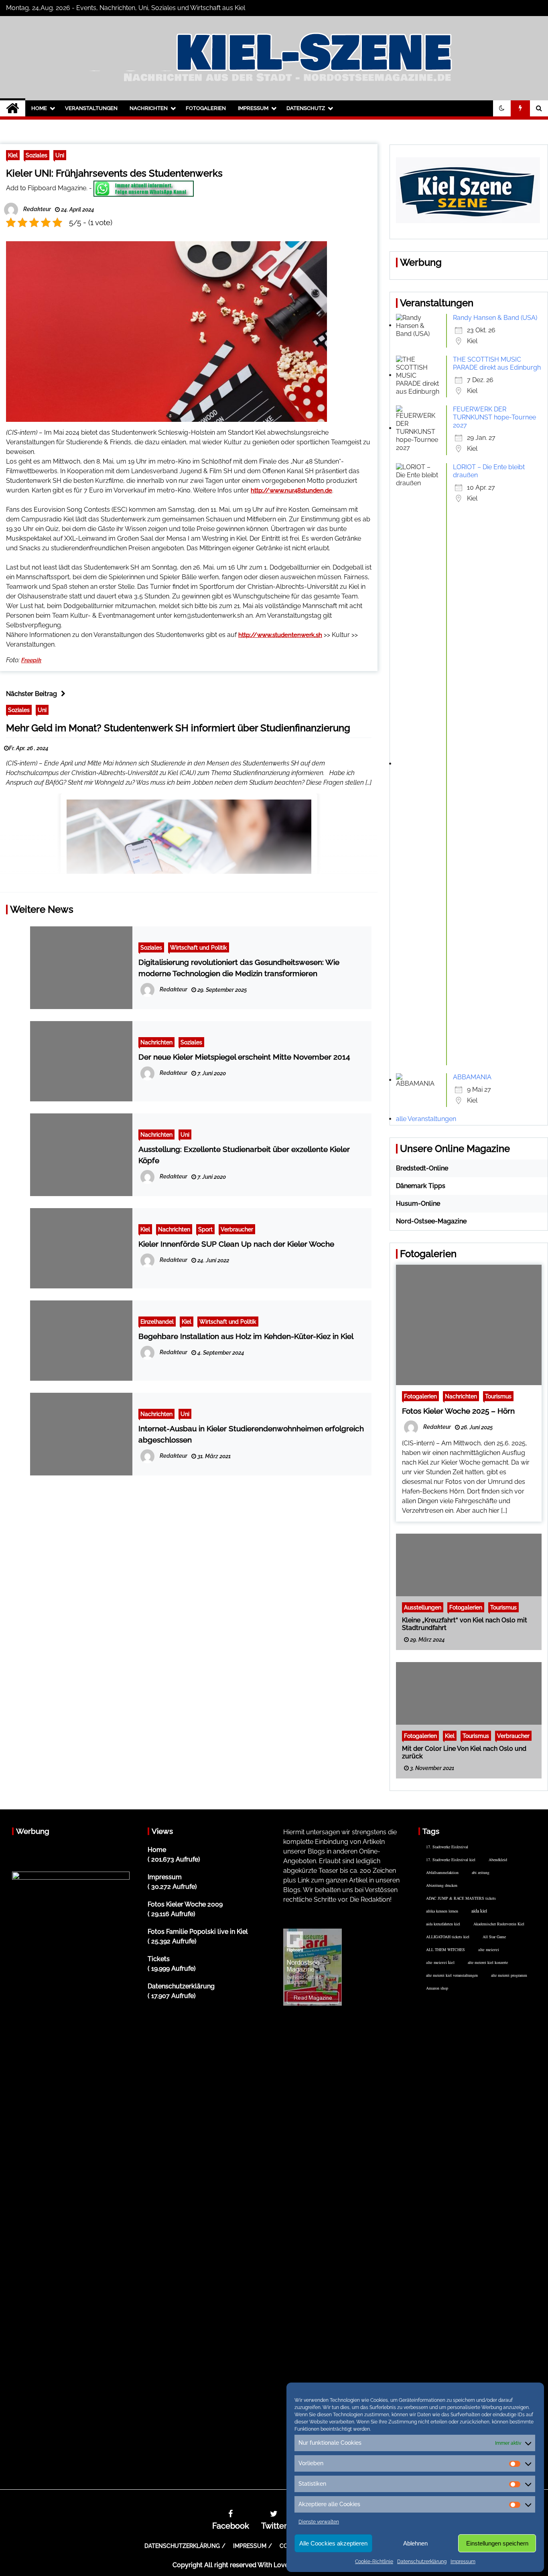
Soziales (37, 155)
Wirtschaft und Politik (199, 947)
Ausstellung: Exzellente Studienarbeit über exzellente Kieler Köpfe (244, 1155)
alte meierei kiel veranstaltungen (452, 1975)
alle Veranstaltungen (426, 1119)
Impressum (463, 2562)
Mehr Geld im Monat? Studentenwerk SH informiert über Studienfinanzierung (178, 728)
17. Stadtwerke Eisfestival (447, 1847)
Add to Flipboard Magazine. (47, 188)
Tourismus (498, 1396)
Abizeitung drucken (442, 1885)
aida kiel (479, 1911)
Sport (205, 1229)
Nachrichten (149, 108)
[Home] (13, 108)
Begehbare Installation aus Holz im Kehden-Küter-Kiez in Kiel (246, 1336)
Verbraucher (237, 1229)
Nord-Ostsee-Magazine (431, 1221)
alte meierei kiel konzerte (488, 1962)
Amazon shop (437, 1988)
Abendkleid (498, 1860)
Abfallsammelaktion (442, 1872)
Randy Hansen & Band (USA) (495, 318)
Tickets (159, 1959)
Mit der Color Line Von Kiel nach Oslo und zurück (464, 1752)
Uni (60, 155)
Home (39, 108)
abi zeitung (481, 1872)
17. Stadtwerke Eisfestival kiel (451, 1860)
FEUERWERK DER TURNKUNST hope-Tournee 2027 (494, 417)
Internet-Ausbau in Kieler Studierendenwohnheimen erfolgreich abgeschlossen (251, 1434)
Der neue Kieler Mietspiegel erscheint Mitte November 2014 (244, 1057)
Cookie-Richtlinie (374, 2562)
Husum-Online (418, 1204)
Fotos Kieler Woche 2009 (185, 1904)
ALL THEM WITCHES (446, 1949)
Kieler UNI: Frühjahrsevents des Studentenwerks (114, 173)
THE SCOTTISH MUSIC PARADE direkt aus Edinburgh (497, 363)
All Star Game (494, 1937)
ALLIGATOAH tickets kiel (448, 1937)
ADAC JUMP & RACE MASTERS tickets (461, 1898)
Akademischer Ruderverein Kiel (499, 1924)
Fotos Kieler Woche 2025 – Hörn (458, 1411)
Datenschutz (306, 108)
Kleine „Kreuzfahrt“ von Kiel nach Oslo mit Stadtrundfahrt (465, 1624)
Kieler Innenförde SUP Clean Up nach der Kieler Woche (236, 1244)
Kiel (13, 155)
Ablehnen (415, 2543)
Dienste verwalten (319, 2522)
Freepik (31, 660)
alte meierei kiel (440, 1962)
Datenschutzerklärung (422, 2562)
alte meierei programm (509, 1975)
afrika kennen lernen (442, 1911)
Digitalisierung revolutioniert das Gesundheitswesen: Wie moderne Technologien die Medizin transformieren (239, 968)
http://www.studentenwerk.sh (280, 635)
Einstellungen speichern (497, 2543)
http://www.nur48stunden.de (291, 490)
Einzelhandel (157, 1322)
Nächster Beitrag (31, 694)
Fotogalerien (206, 108)
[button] (502, 108)
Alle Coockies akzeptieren (333, 2543)
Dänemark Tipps (421, 1186)
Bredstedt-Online (422, 1168)
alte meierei (489, 1949)
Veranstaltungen (91, 108)
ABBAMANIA (472, 1077)
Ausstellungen (423, 1607)
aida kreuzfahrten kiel (443, 1924)
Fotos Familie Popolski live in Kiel (198, 1932)
